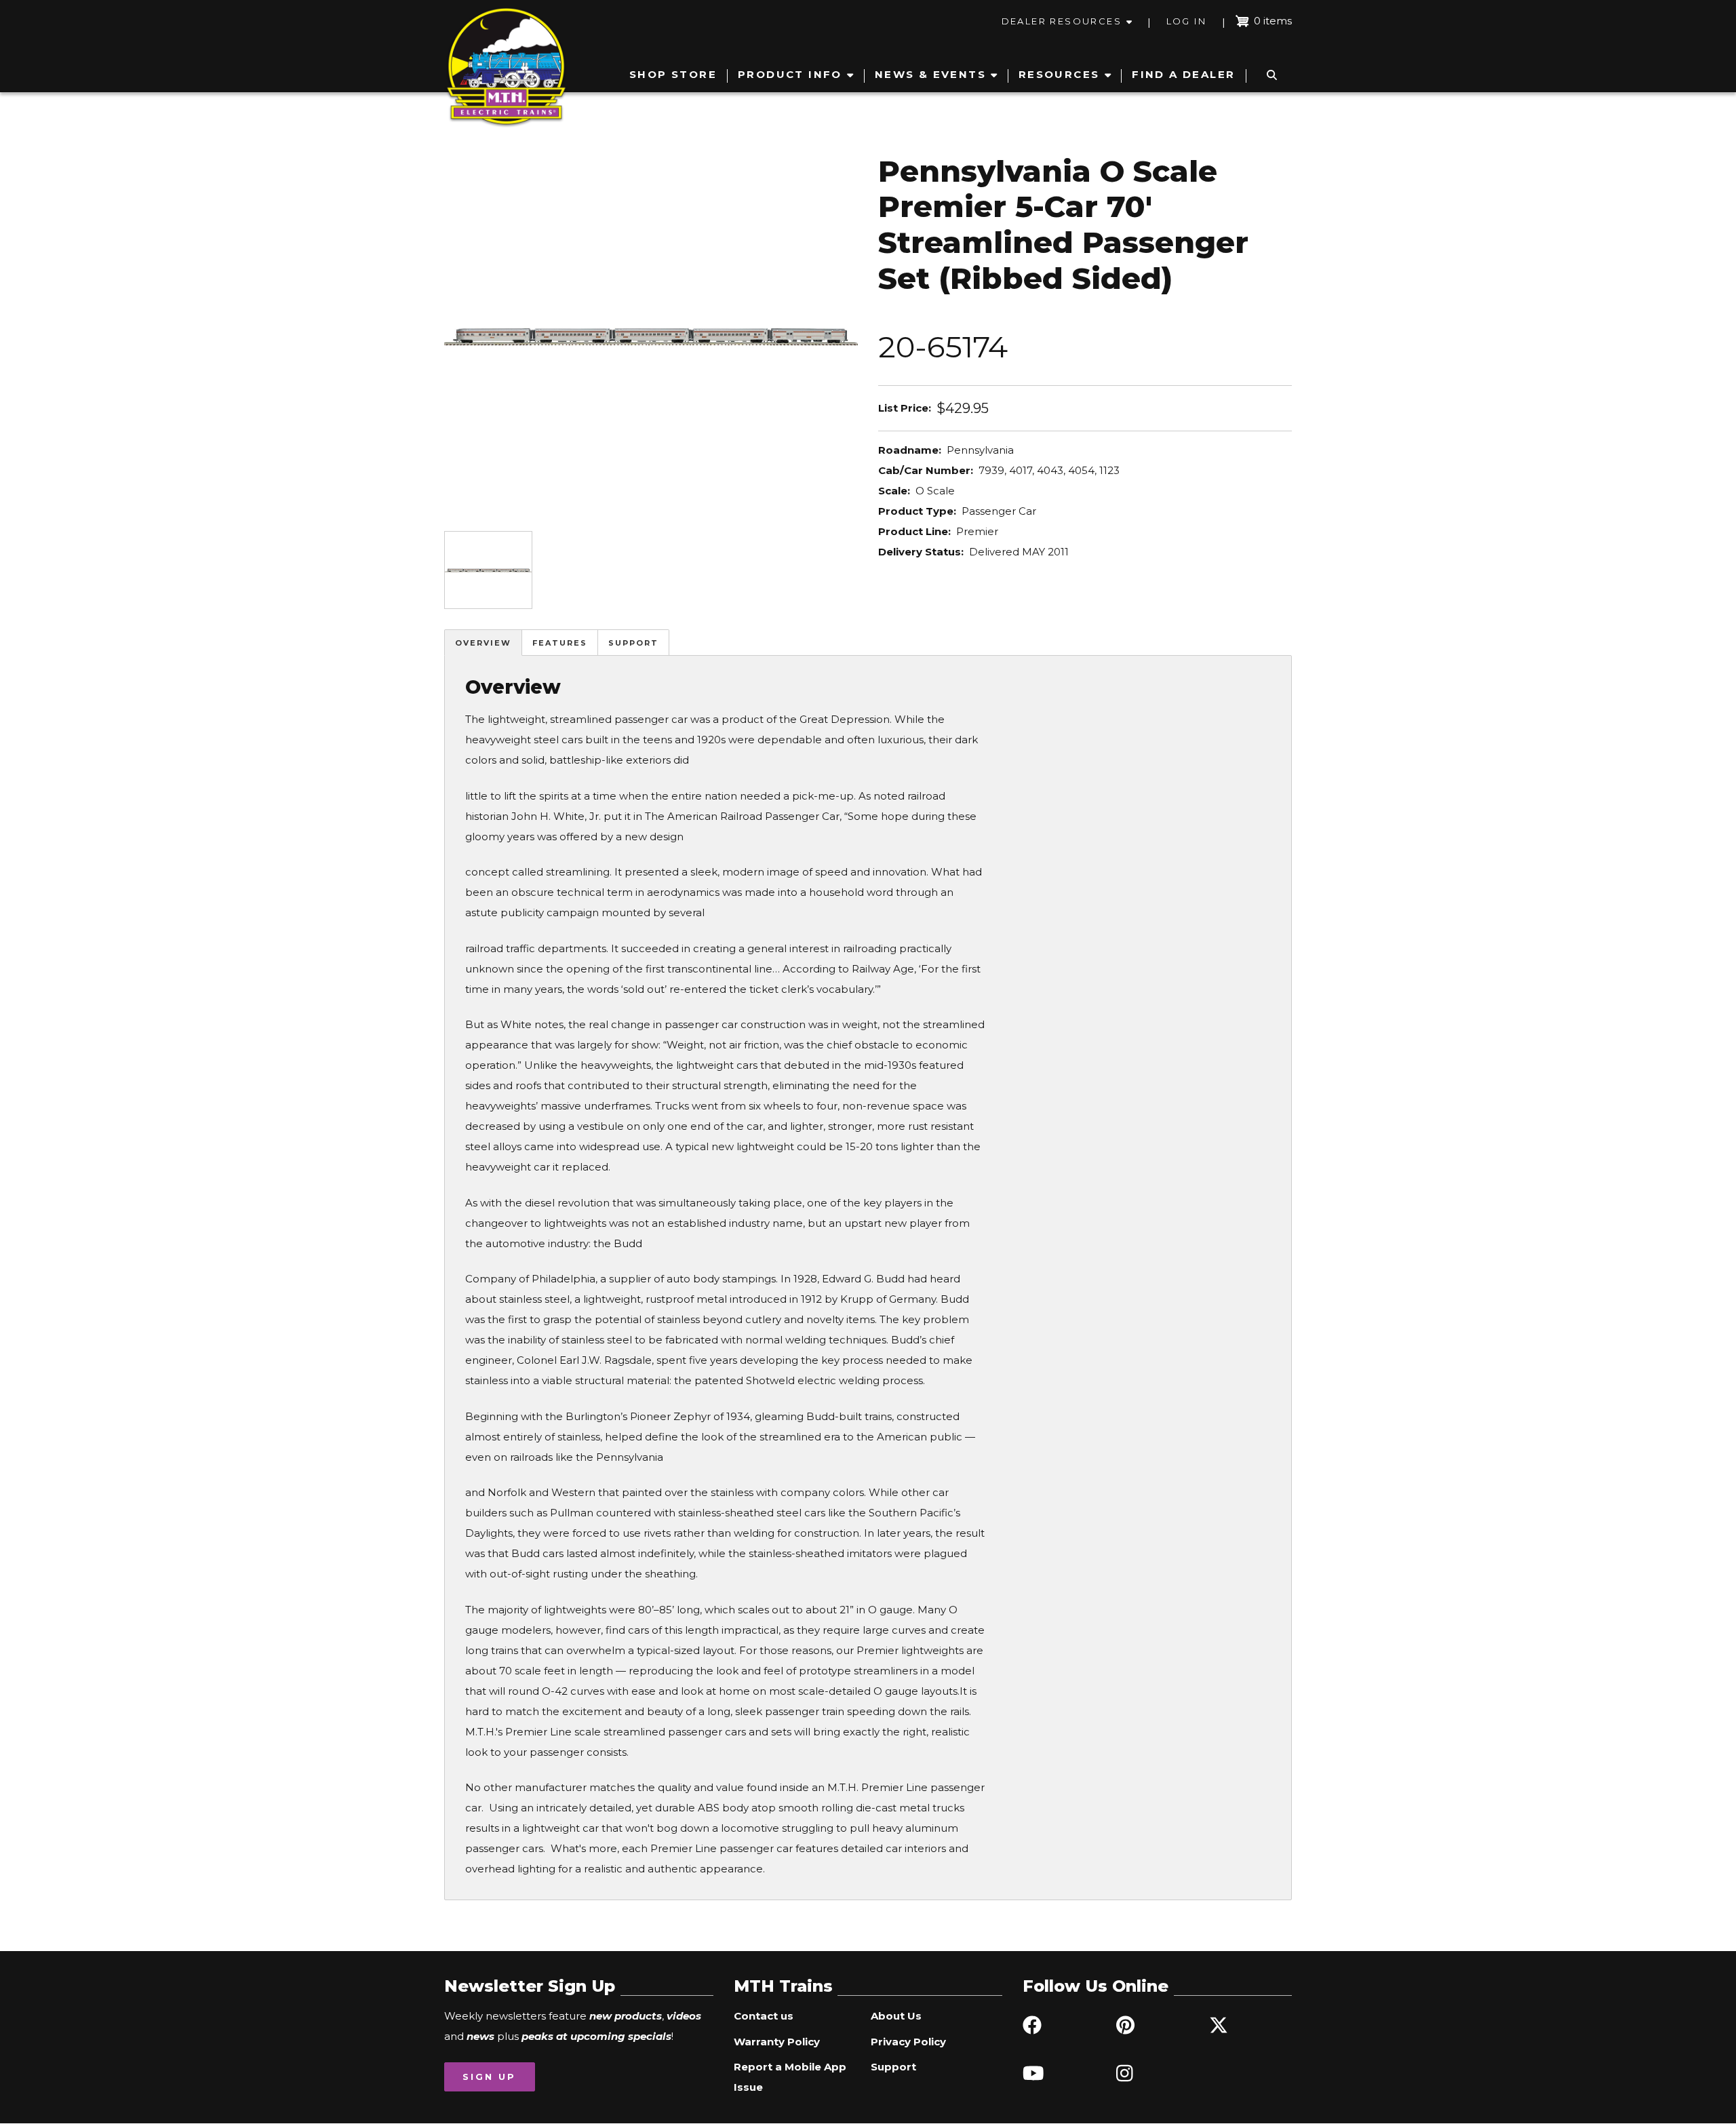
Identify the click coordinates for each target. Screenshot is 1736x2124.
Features (560, 643)
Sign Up (489, 2077)
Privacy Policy (908, 2042)
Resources (1059, 74)
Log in (1186, 21)
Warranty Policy (777, 2042)
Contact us (764, 2016)
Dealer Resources (1062, 21)
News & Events (930, 74)
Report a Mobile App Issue (790, 2077)
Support (633, 643)
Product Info (790, 74)
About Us (896, 2016)
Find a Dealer (1183, 74)
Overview (483, 643)
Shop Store (673, 74)
